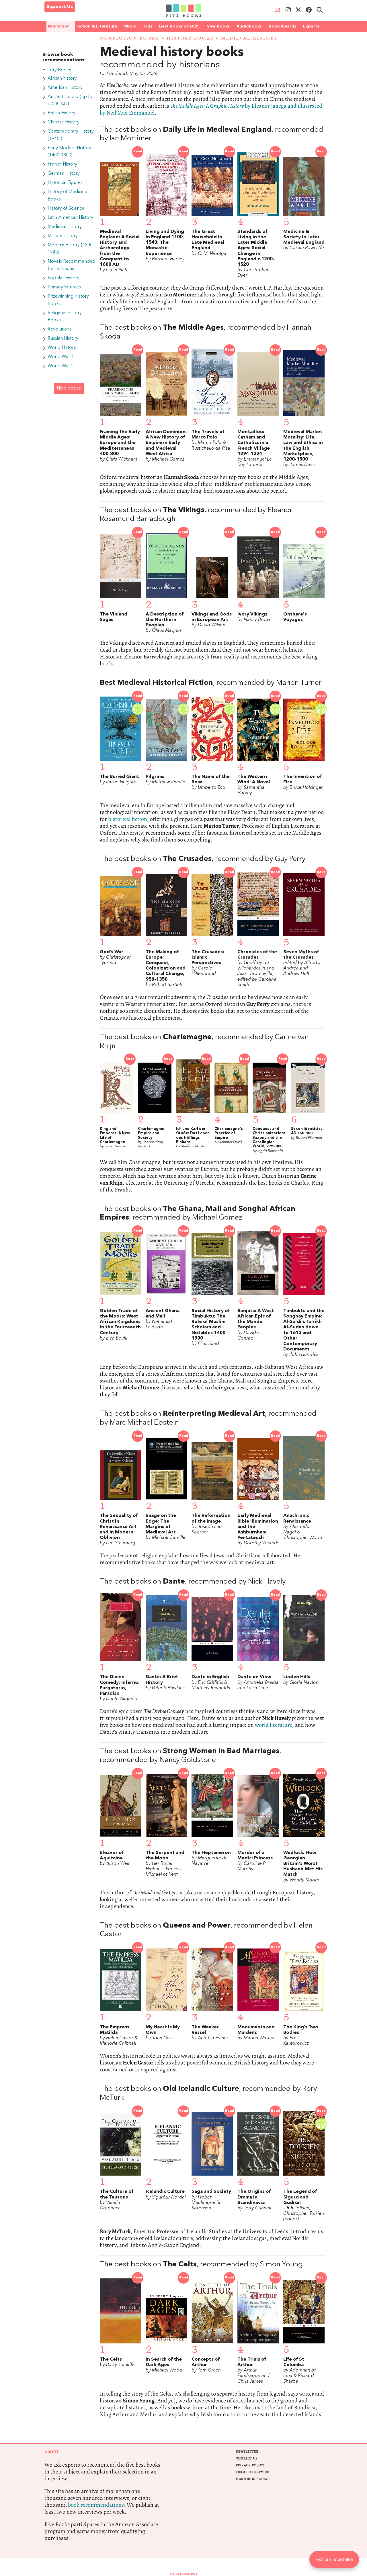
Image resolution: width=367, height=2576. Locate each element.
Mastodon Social (252, 2479)
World (130, 26)
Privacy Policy (250, 2465)
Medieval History (65, 227)
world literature (274, 1725)
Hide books (69, 388)
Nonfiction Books (129, 38)
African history (62, 78)
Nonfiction (59, 26)
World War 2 (61, 366)
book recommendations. (97, 2505)
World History (62, 348)
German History (64, 174)
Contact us (247, 2458)
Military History (63, 236)
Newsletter (247, 2452)
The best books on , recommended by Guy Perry (203, 859)
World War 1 (61, 357)
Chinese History (64, 122)
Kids (148, 26)
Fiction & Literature (97, 26)
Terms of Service (252, 2472)
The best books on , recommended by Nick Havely (193, 1582)
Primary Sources (64, 287)
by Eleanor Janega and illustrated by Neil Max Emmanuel (211, 109)
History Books (190, 38)
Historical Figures (65, 183)
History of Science (66, 209)
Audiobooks (249, 26)
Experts (311, 26)
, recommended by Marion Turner (211, 683)
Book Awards (282, 26)
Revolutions (60, 329)
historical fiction (128, 819)
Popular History (64, 278)
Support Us (60, 7)
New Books (218, 26)
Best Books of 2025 (179, 26)
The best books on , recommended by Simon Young (201, 2265)
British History (62, 113)
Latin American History (70, 218)
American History (65, 88)
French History (62, 164)
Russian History (63, 339)
